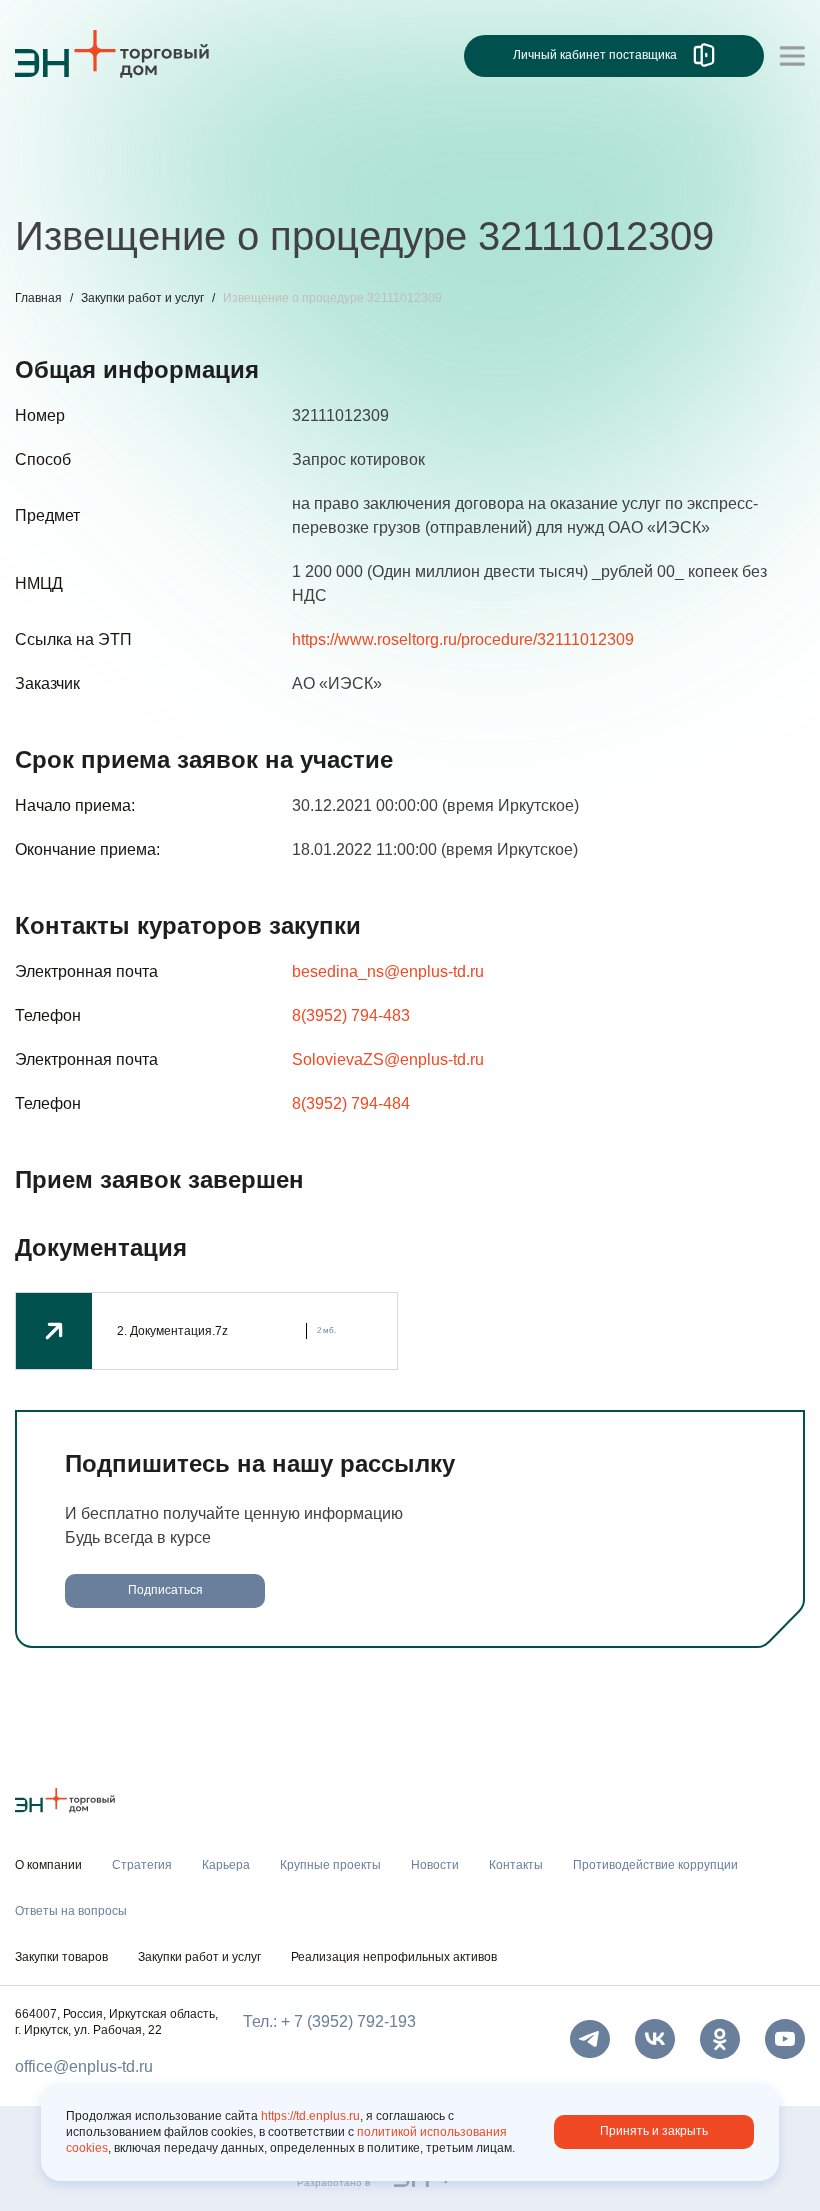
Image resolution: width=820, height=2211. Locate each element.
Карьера (148, 177)
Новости (391, 177)
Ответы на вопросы (71, 1911)
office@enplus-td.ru (84, 2066)
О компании (59, 136)
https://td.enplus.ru (310, 2116)
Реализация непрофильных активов (394, 1957)
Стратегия (53, 177)
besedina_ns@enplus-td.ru (388, 971)
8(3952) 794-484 (351, 1103)
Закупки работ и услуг (142, 298)
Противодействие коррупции (649, 177)
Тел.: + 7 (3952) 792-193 (329, 2021)
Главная (38, 298)
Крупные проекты (269, 177)
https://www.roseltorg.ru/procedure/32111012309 (463, 639)
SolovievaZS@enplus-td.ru (388, 1059)
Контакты (482, 177)
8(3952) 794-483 (351, 1015)
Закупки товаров (61, 1957)
